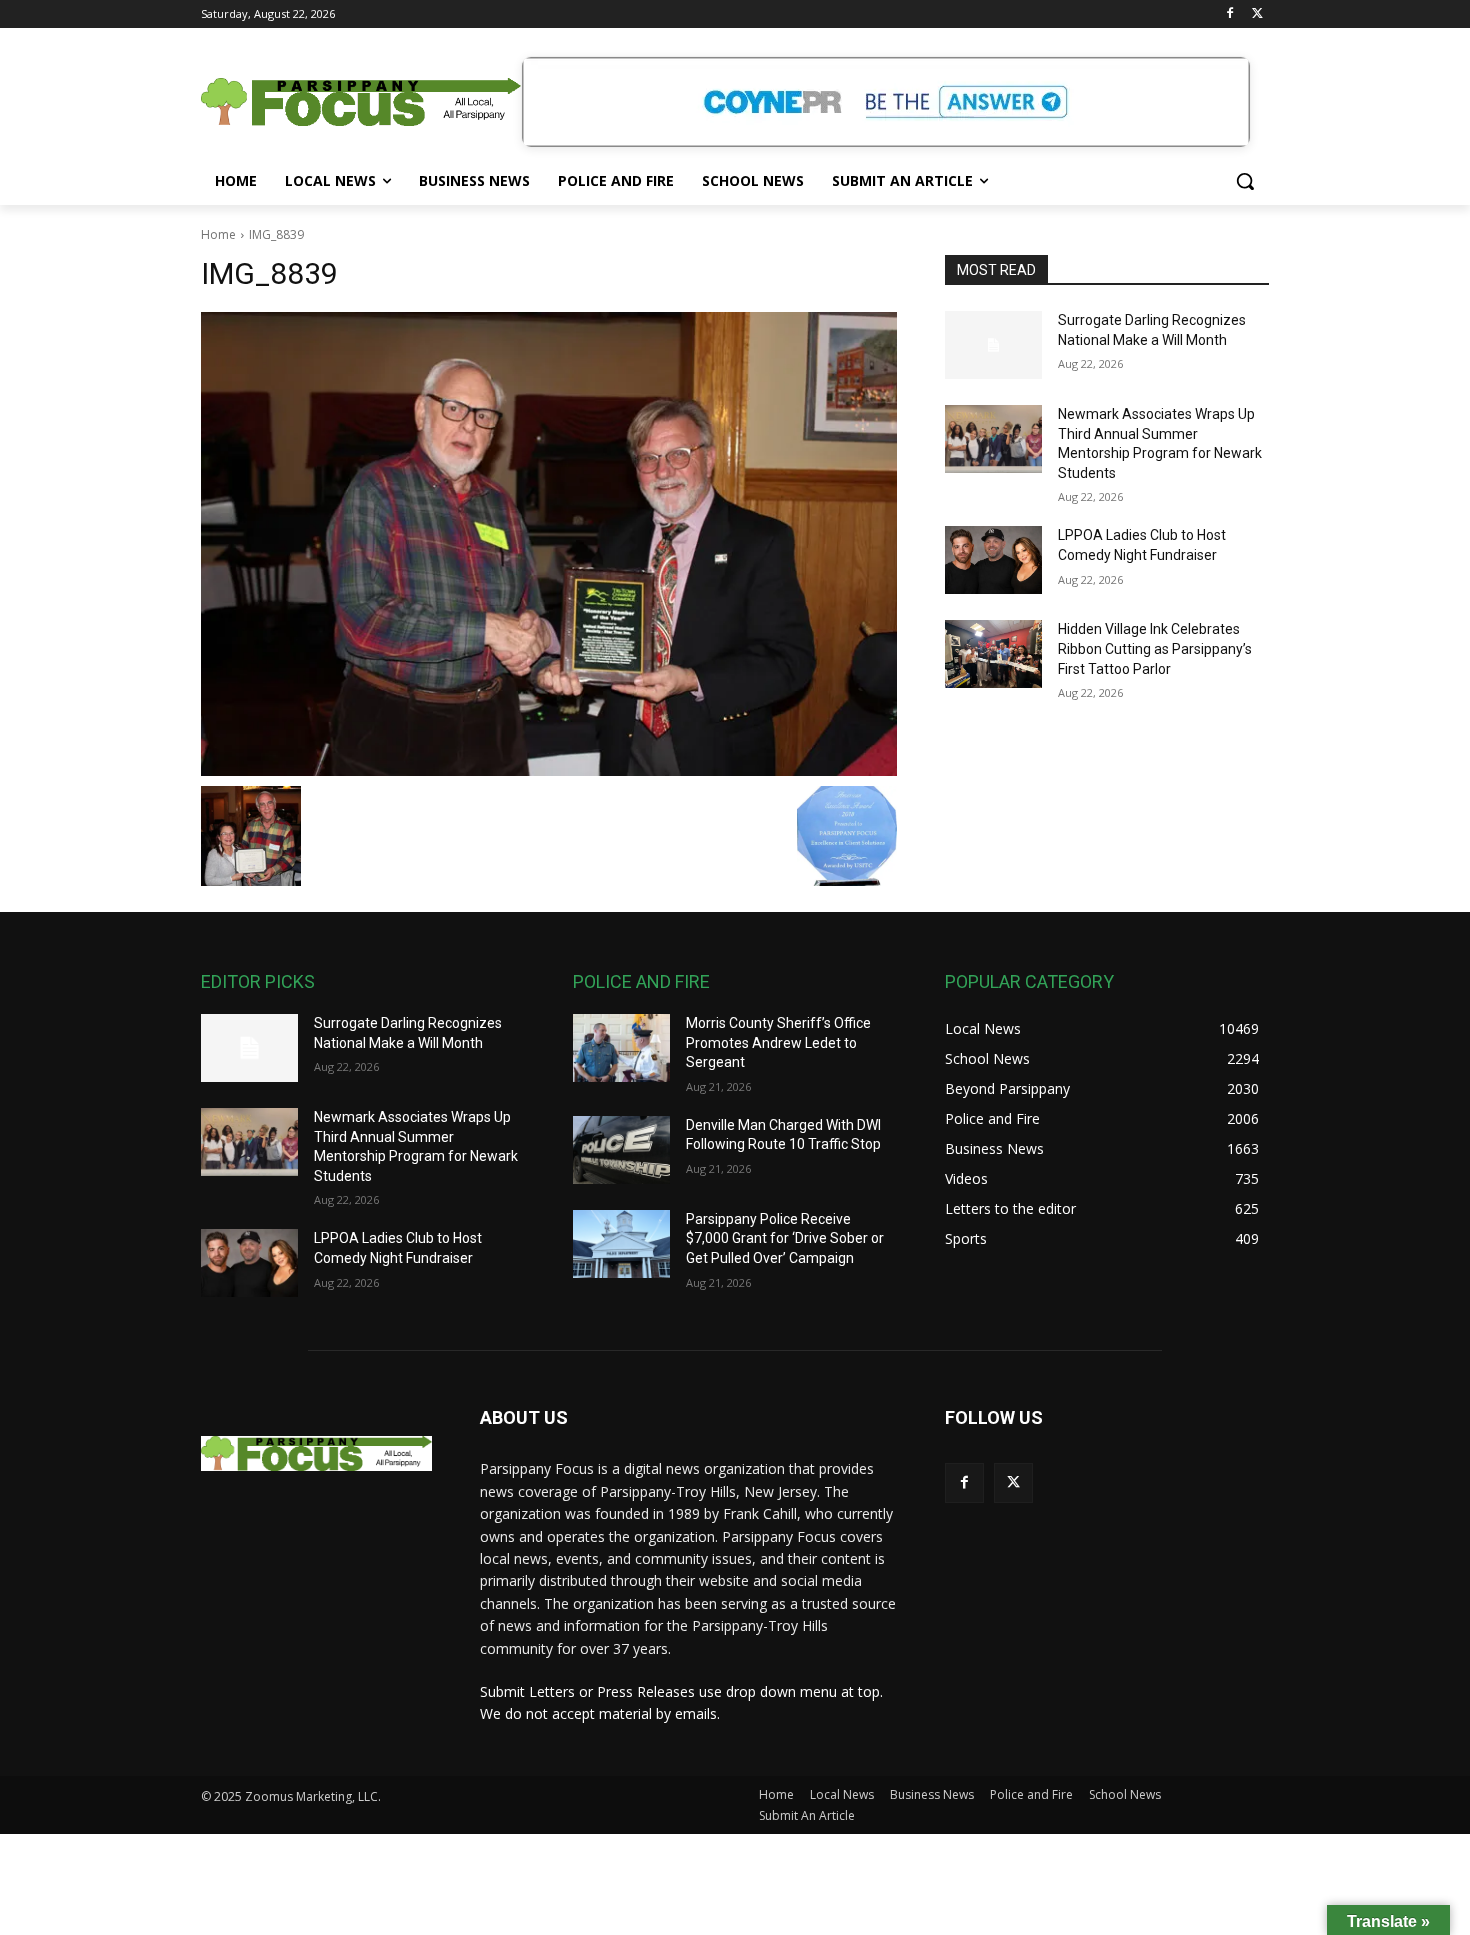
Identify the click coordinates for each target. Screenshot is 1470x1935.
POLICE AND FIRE (641, 981)
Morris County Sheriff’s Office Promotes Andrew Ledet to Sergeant (778, 1042)
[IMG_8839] (549, 544)
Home (218, 234)
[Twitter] (1257, 14)
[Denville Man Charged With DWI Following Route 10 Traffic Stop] (621, 1150)
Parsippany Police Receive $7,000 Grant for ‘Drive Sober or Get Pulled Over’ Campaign (785, 1238)
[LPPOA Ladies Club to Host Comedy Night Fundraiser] (993, 560)
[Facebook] (1229, 14)
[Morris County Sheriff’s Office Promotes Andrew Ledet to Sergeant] (621, 1048)
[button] (1245, 181)
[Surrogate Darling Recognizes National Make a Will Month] (993, 345)
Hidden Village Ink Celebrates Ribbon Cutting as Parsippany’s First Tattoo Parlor (1155, 648)
